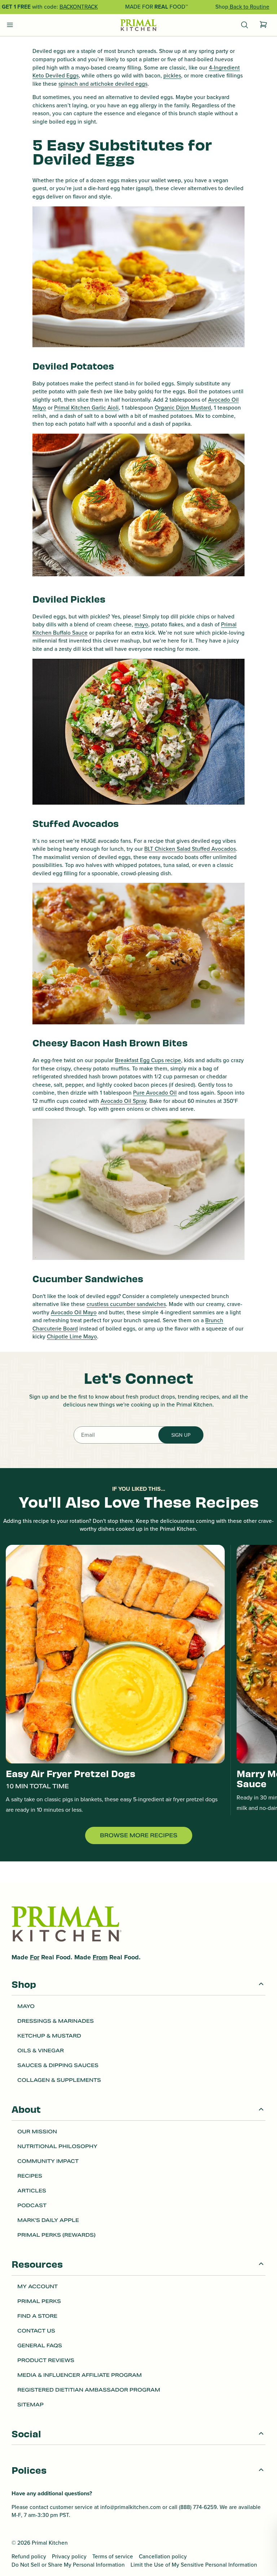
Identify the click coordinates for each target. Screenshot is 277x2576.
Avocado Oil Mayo (74, 1312)
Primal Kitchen (50, 2543)
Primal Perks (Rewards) (56, 2235)
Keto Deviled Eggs (56, 75)
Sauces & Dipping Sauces (58, 2065)
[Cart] (263, 25)
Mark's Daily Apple (48, 2220)
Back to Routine (249, 7)
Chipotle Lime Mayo (72, 1336)
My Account (38, 2286)
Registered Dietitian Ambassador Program (89, 2390)
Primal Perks (39, 2301)
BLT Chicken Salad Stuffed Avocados (190, 849)
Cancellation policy (163, 2557)
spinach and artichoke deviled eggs (103, 84)
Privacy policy (69, 2557)
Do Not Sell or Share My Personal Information (68, 2565)
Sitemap (30, 2405)
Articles (32, 2191)
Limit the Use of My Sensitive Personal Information (194, 2565)
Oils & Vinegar (41, 2050)
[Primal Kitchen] (138, 25)
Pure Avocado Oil (155, 1093)
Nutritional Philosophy (57, 2146)
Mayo (26, 2006)
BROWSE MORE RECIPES (139, 1835)
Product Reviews (46, 2360)
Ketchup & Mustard (49, 2036)
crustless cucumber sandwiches (126, 1304)
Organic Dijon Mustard (183, 408)
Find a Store (37, 2316)
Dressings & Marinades (56, 2021)
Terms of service (113, 2557)
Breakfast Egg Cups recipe (148, 1060)
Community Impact (48, 2161)
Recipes (30, 2176)
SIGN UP (181, 1435)
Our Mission (37, 2132)
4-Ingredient (224, 68)
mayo (141, 624)
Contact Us (36, 2331)
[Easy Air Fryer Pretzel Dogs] (115, 1654)
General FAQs (40, 2345)
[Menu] (10, 25)
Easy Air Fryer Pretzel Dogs (71, 1774)
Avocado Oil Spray (124, 1101)
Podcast (32, 2205)
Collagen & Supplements (59, 2080)
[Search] (245, 25)
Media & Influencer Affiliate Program (80, 2375)
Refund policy (29, 2557)
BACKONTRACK (79, 7)
